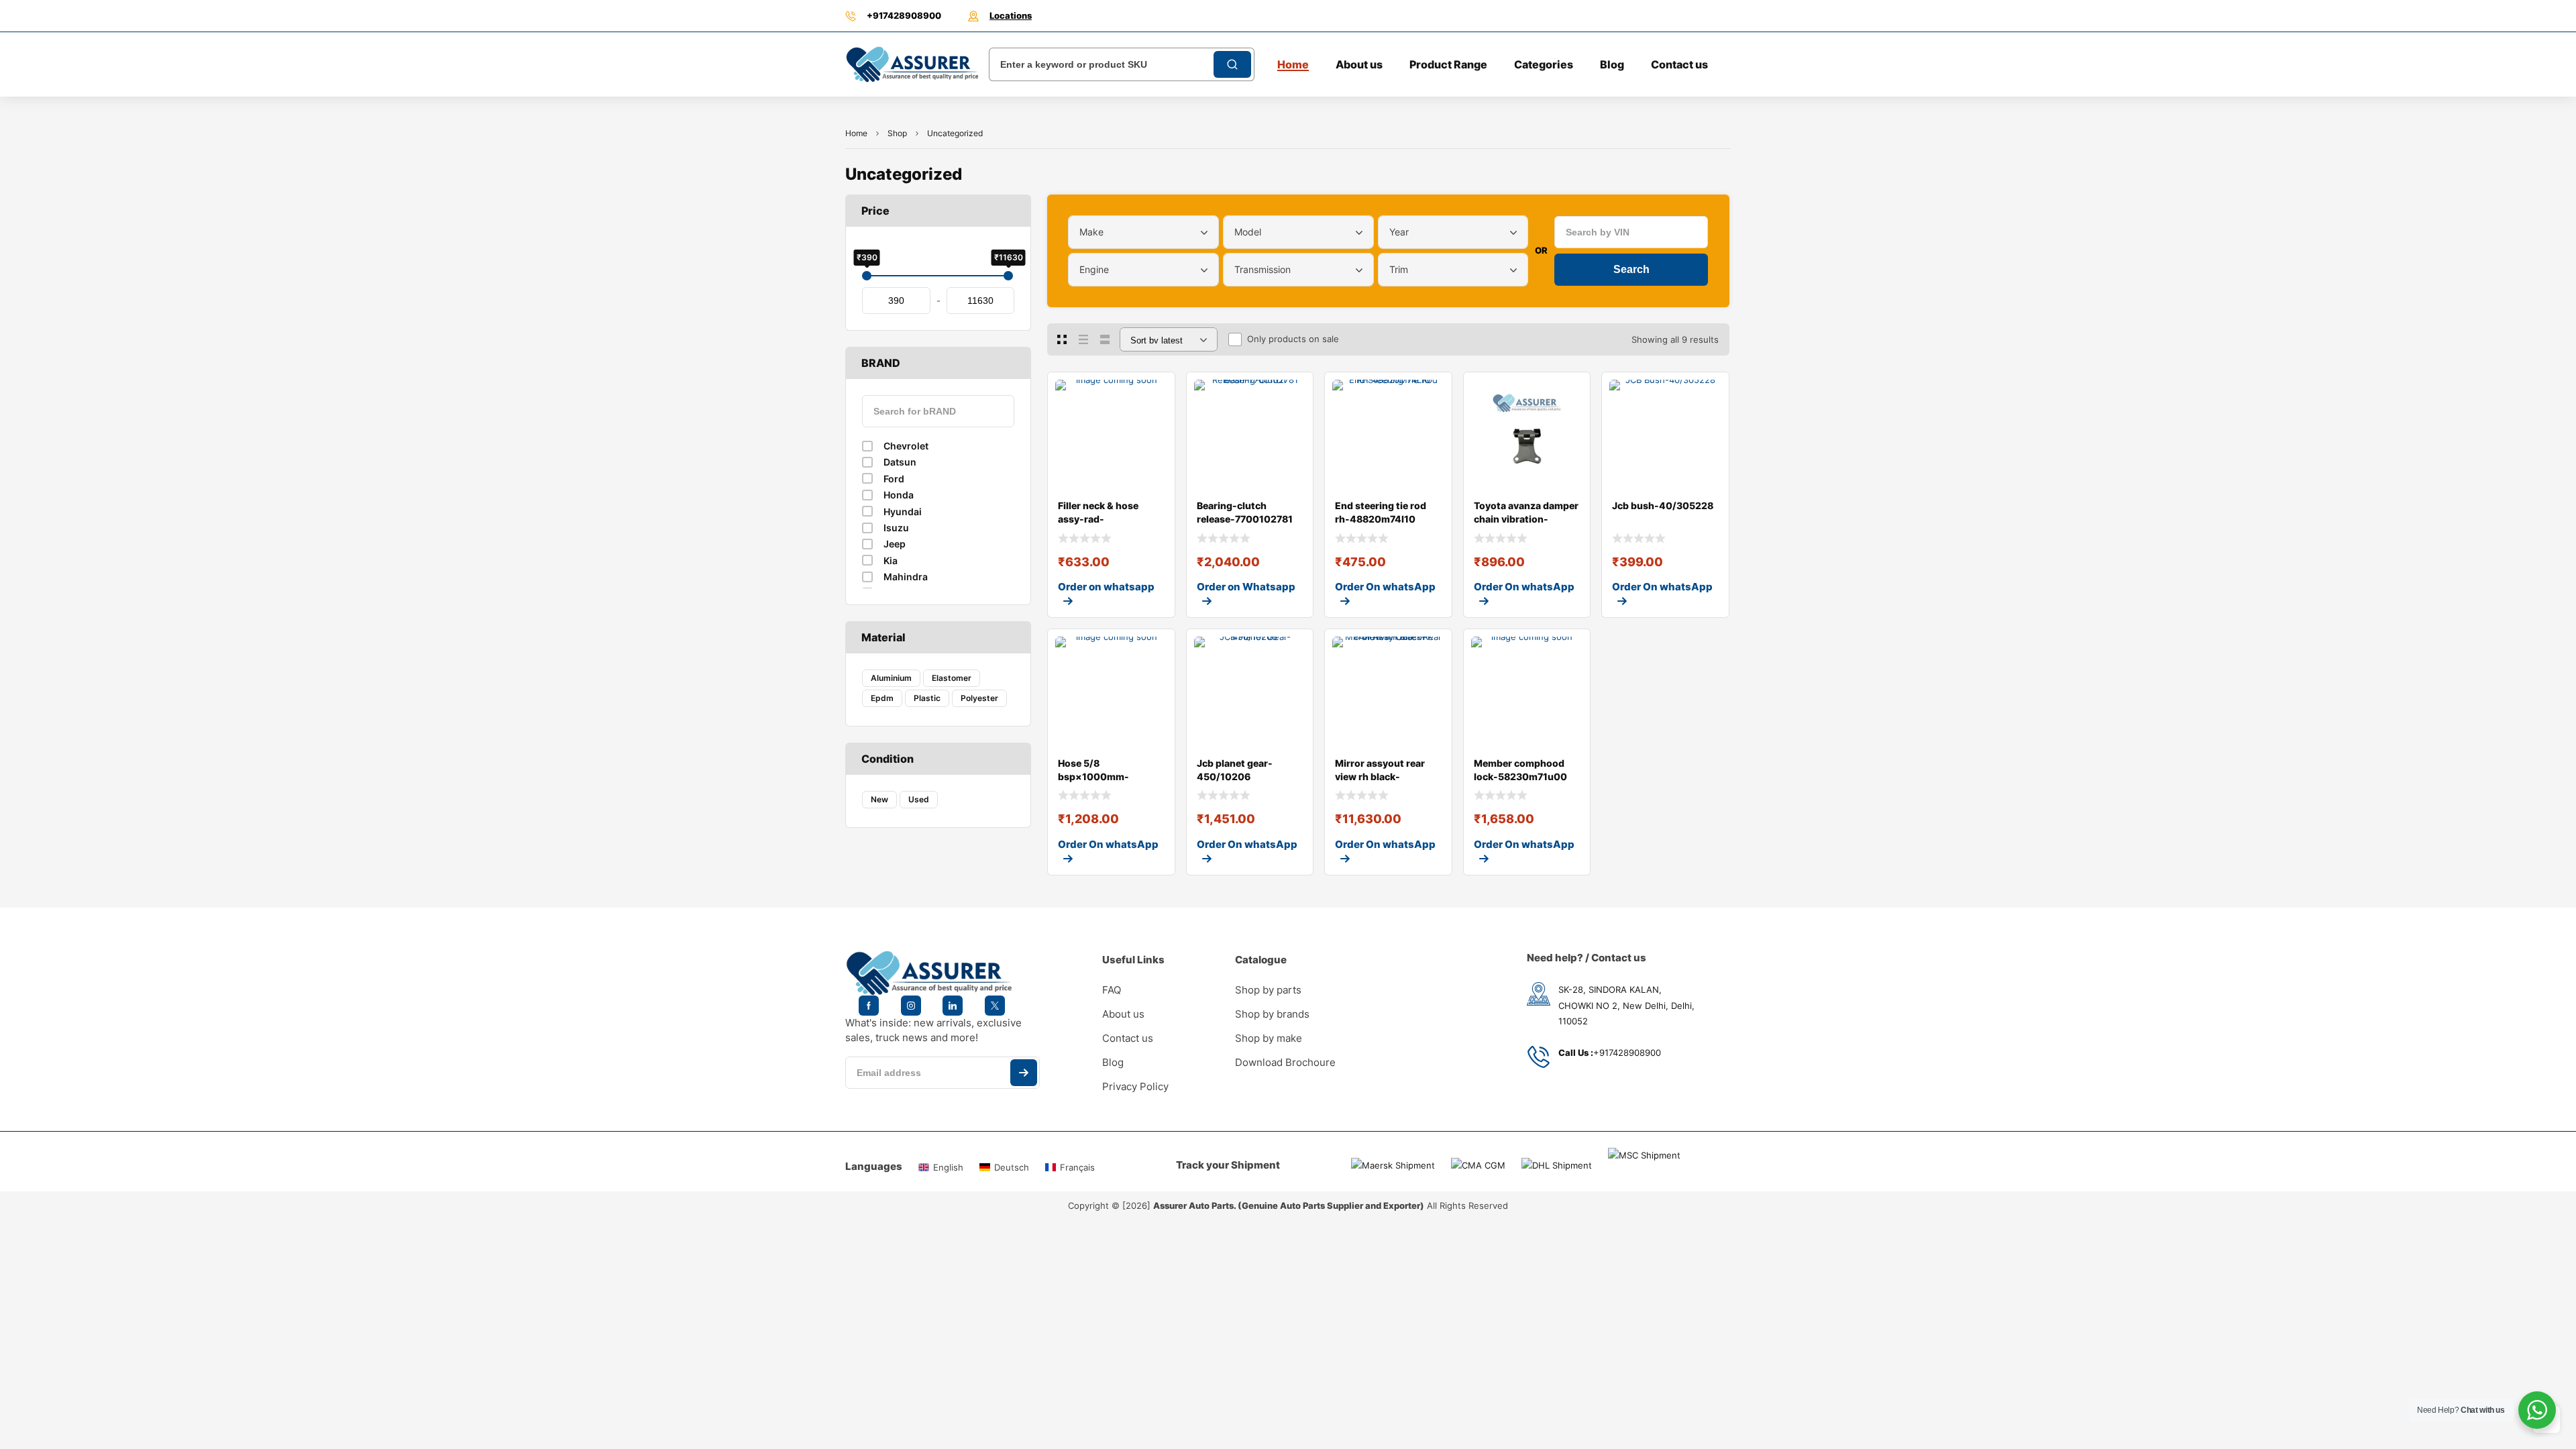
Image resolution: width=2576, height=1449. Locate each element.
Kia (891, 560)
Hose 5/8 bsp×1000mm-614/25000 (1093, 776)
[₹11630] (1008, 276)
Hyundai (903, 512)
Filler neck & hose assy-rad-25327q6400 (1098, 519)
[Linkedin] (953, 1006)
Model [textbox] (1248, 232)
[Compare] (1154, 420)
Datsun (900, 462)
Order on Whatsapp (1246, 587)
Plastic (927, 698)
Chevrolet (906, 446)
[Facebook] (869, 1006)
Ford (894, 479)
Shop (897, 133)
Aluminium (891, 678)
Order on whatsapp (1106, 587)
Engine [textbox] (1094, 269)
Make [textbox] (1091, 232)
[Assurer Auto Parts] (912, 64)
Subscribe (1024, 1073)
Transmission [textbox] (1263, 269)
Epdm (882, 698)
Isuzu (896, 528)
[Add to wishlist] (1154, 393)
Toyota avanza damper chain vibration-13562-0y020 (1526, 519)
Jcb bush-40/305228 (1663, 505)
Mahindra (906, 577)
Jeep (895, 544)
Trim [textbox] (1399, 269)
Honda (899, 495)
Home (856, 133)
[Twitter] (995, 1006)
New (879, 799)
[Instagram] (911, 1006)
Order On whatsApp (1385, 587)
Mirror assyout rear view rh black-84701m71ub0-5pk (1380, 776)
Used (919, 799)
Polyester (979, 698)
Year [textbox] (1399, 232)
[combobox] (1143, 232)
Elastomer (952, 678)
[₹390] (867, 276)
